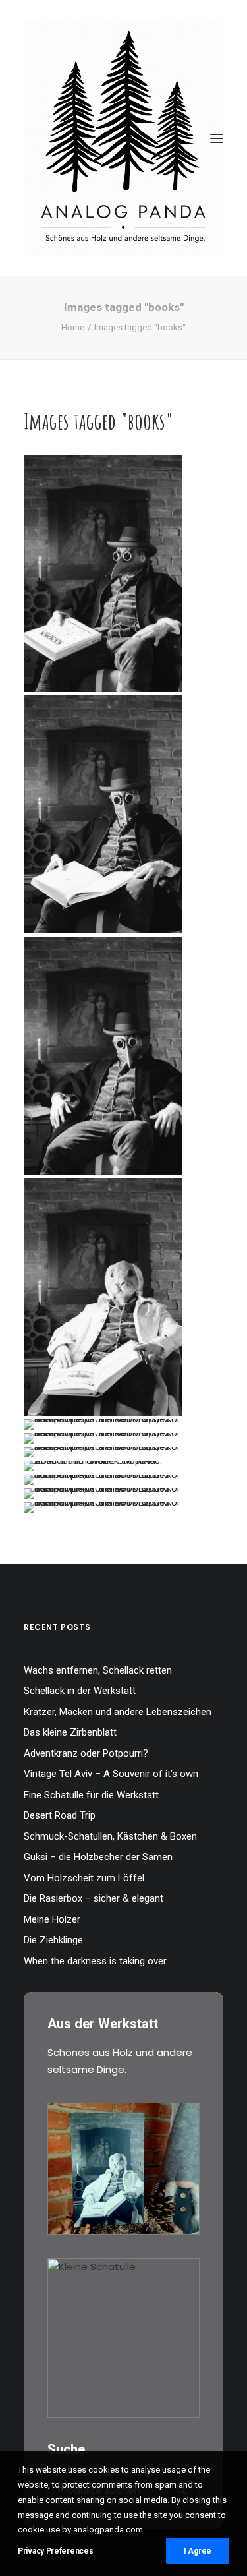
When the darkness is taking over (95, 1961)
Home (73, 327)
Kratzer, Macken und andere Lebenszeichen (118, 1712)
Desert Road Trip (60, 1815)
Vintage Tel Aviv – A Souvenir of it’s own (111, 1774)
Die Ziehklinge (53, 1940)
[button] (217, 138)
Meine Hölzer (52, 1919)
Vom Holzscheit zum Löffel (84, 1878)
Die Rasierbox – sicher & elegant (94, 1898)
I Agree (198, 2551)
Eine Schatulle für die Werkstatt (91, 1795)
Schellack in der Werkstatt (80, 1691)
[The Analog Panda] (123, 138)
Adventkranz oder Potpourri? (86, 1753)
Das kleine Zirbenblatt (70, 1732)
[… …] (103, 1424)
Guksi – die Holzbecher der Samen (98, 1857)
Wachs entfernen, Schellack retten (98, 1670)
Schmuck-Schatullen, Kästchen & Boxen (110, 1836)
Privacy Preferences (55, 2551)
